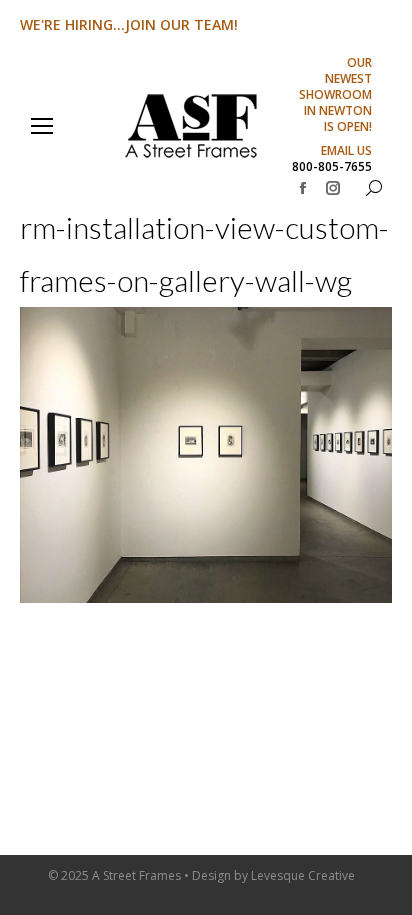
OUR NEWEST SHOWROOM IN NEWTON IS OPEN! (335, 95)
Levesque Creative (303, 875)
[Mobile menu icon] (42, 126)
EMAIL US (346, 151)
